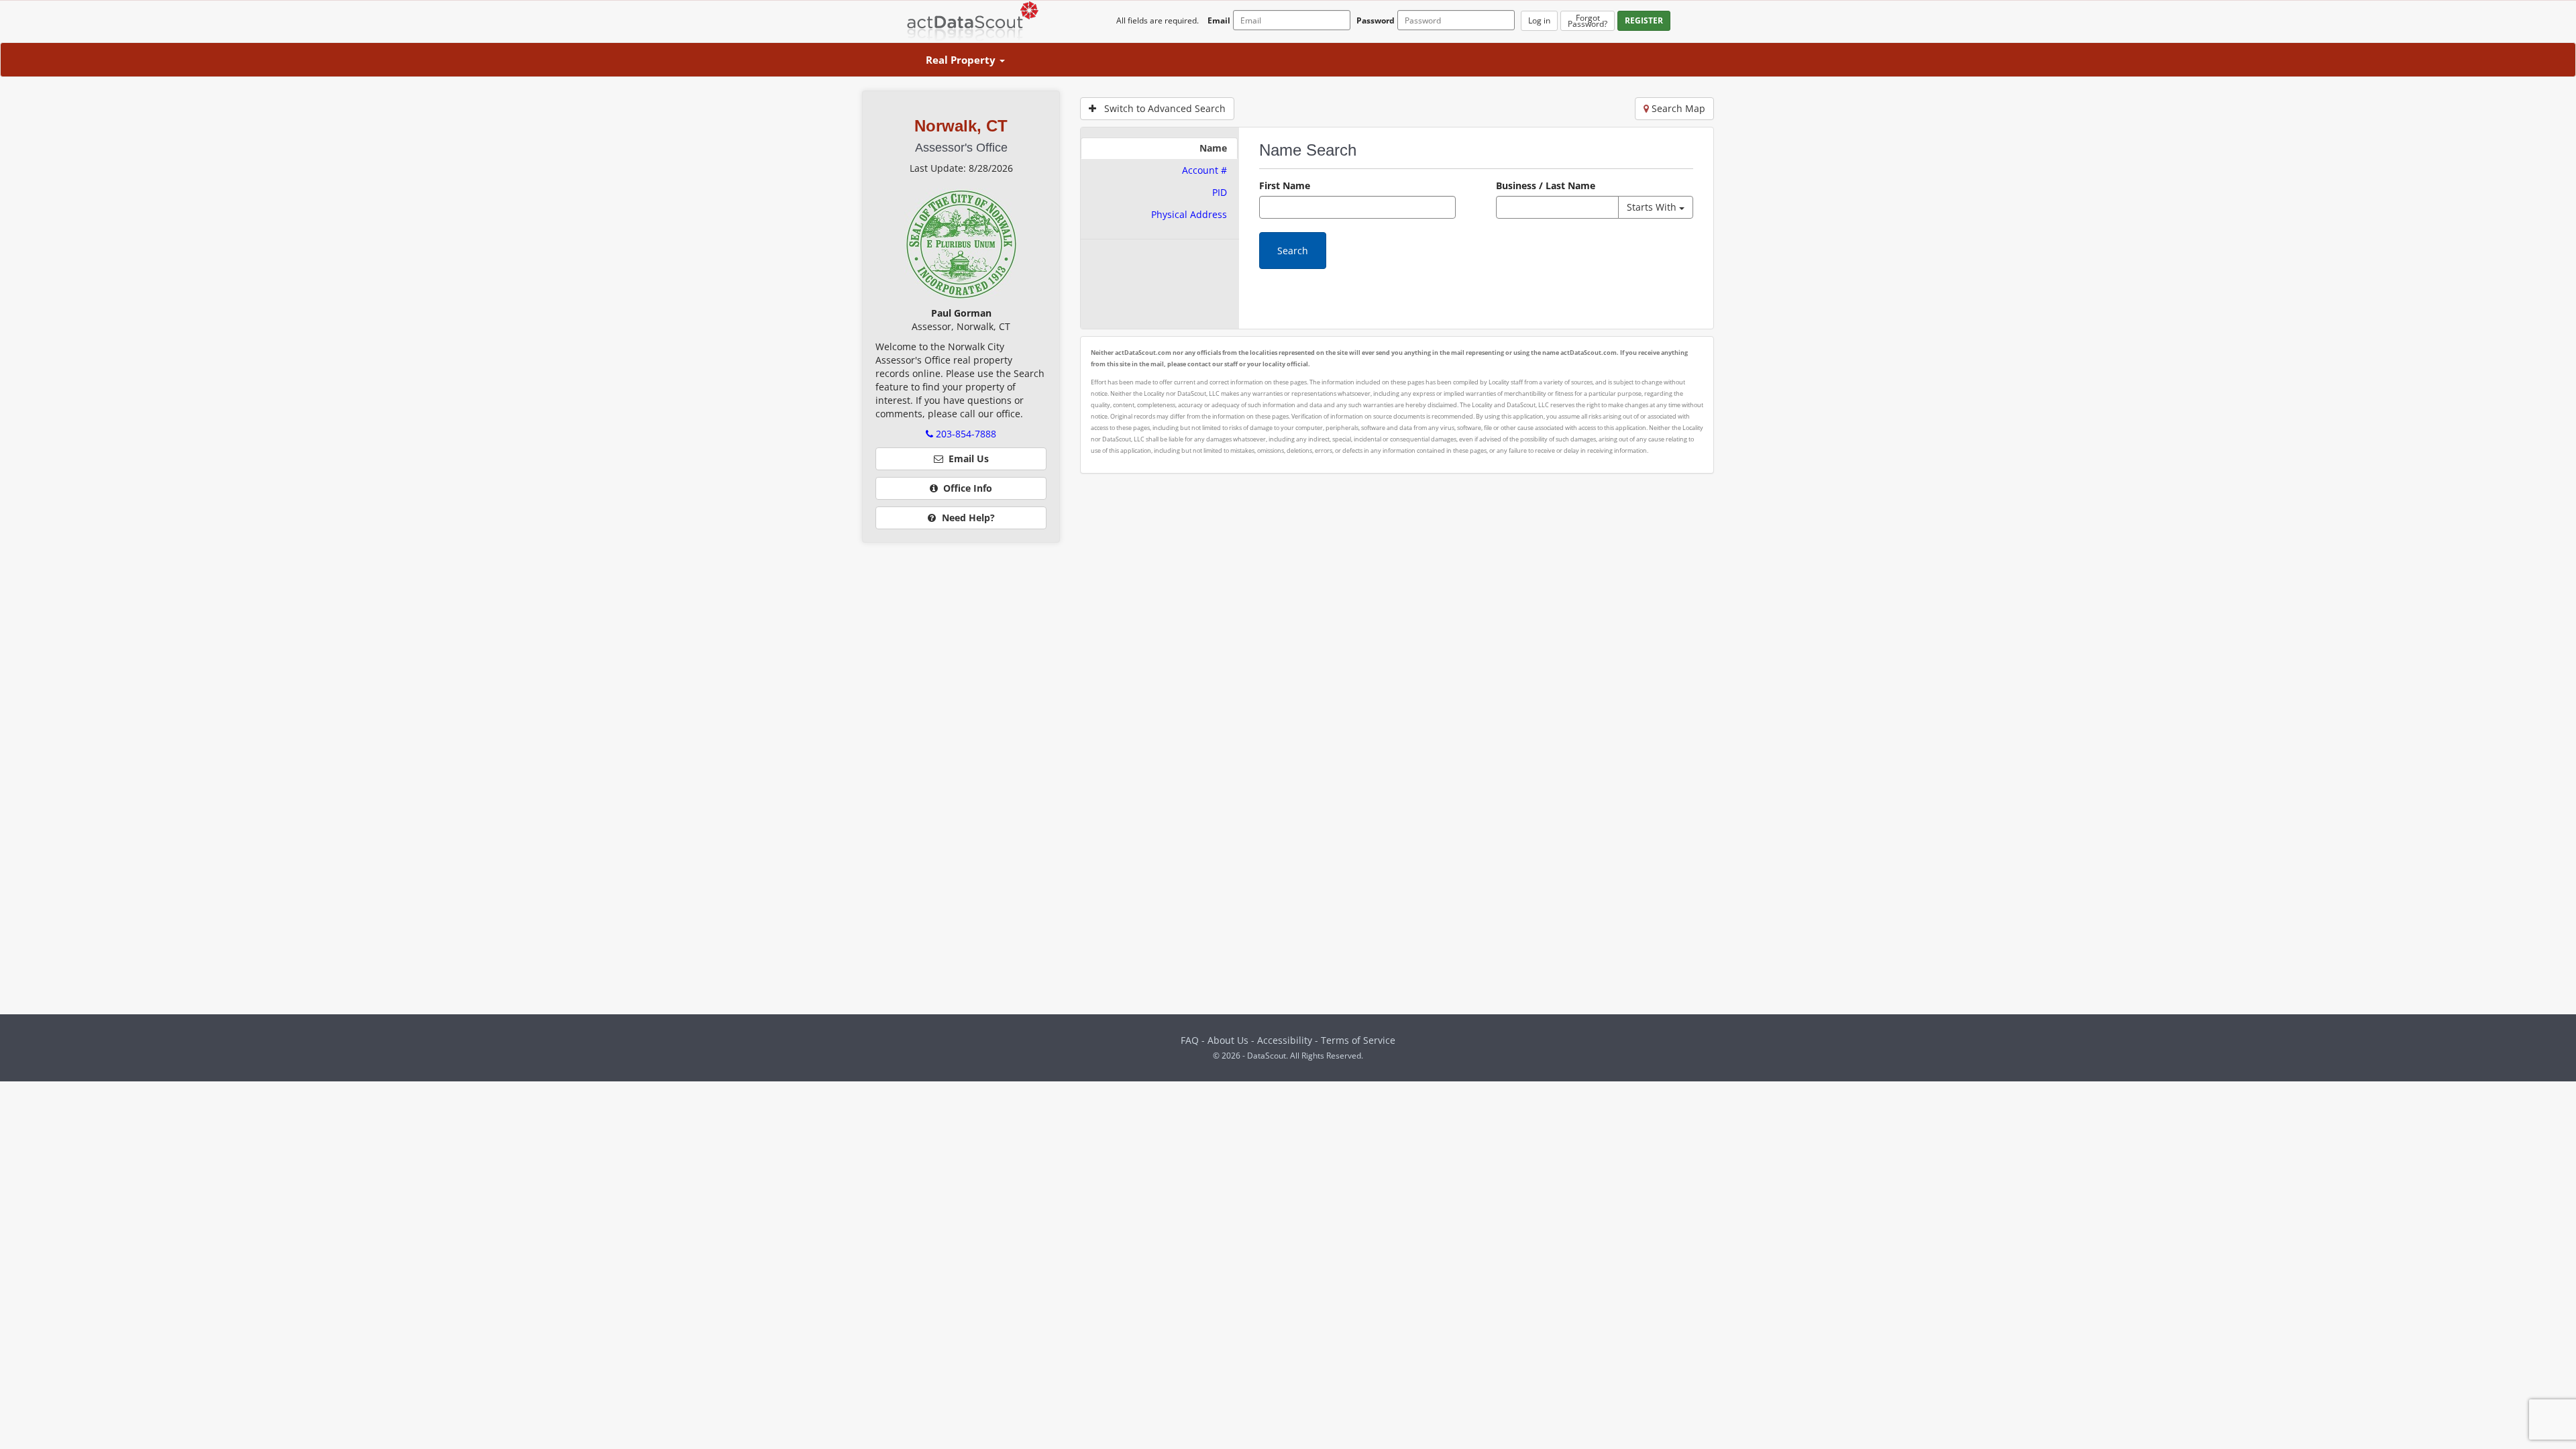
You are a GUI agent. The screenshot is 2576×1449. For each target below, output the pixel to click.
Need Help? (967, 518)
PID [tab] (1220, 192)
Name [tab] (1213, 148)
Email (1219, 20)
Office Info (965, 488)
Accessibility (1286, 1040)
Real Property (962, 60)
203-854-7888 (965, 434)
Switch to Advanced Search (1161, 108)
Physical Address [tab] (1189, 214)
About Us (1228, 1040)
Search (1293, 251)
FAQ (1190, 1040)
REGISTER (1644, 20)
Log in (1539, 20)
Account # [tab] (1204, 170)
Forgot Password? (1588, 21)
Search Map (1677, 108)
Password (1376, 20)
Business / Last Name (1546, 185)
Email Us (966, 459)
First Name (1285, 185)
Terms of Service (1358, 1040)
